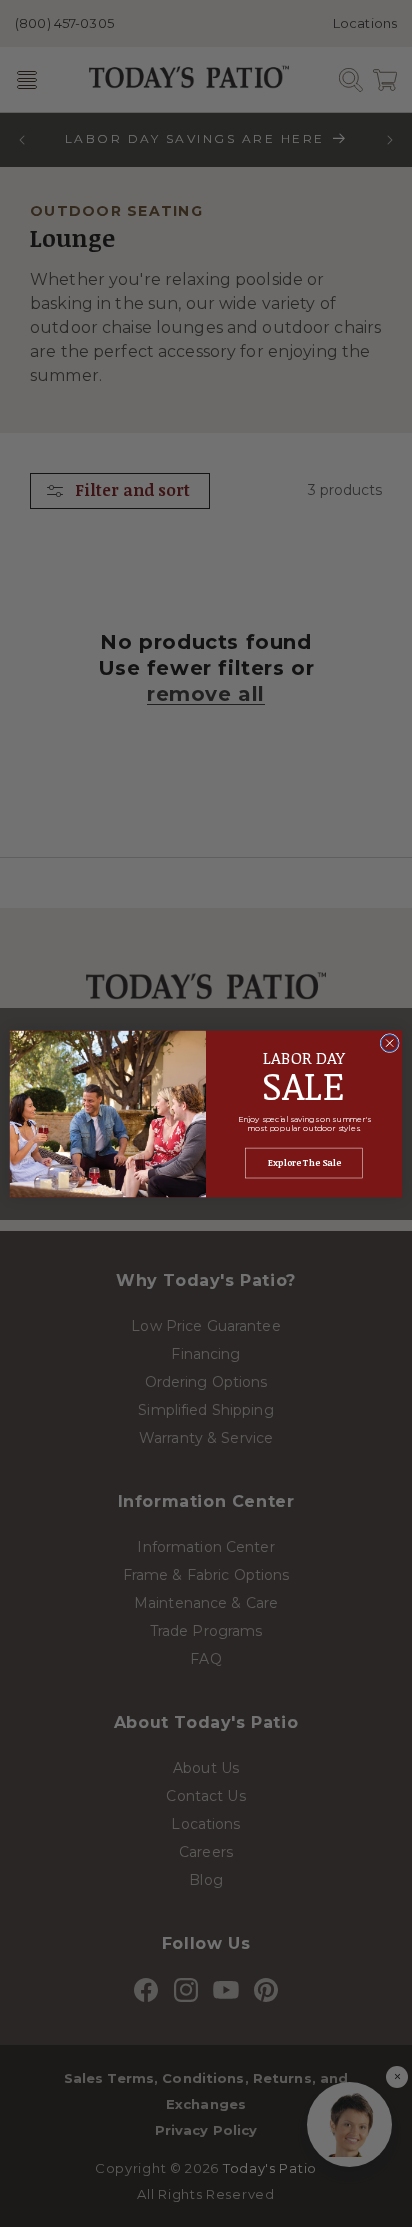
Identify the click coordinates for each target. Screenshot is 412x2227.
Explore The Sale (304, 1163)
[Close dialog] (389, 1042)
